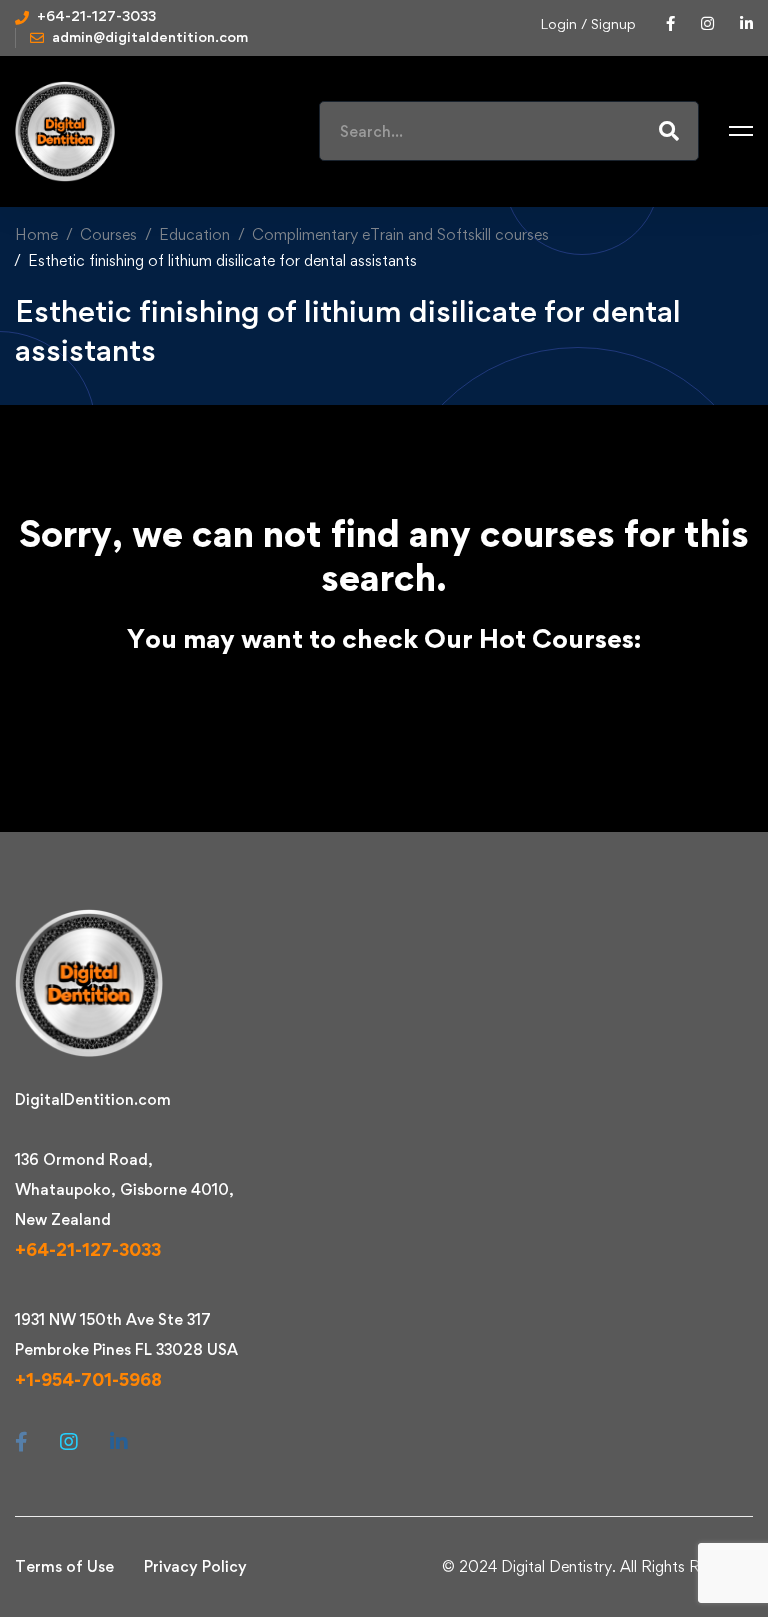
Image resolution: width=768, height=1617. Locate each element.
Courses (108, 234)
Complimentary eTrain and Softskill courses (400, 234)
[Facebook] (21, 1442)
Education (194, 234)
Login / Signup (588, 23)
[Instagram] (69, 1442)
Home (36, 234)
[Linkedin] (119, 1442)
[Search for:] (509, 131)
